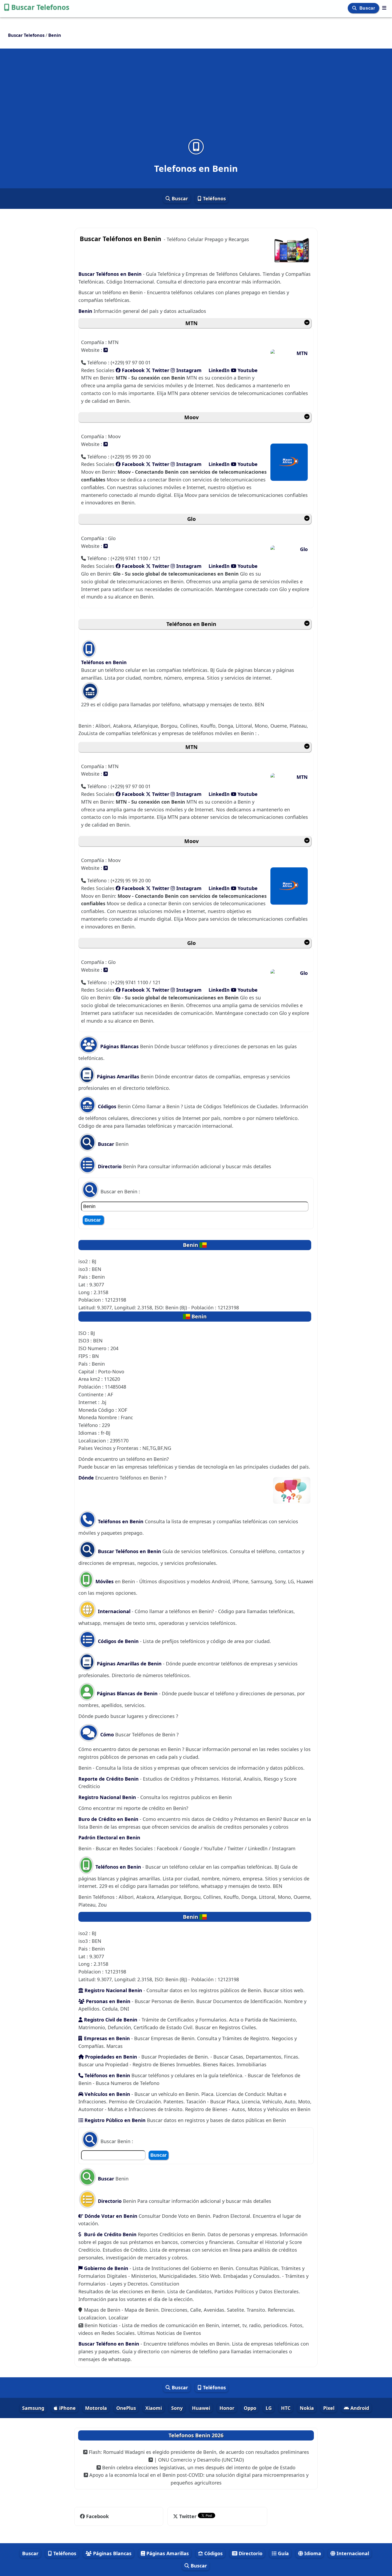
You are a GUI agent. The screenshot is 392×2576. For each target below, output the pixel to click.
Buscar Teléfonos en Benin (110, 274)
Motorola (96, 2408)
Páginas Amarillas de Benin (129, 1664)
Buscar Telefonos (40, 7)
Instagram (189, 370)
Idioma (312, 2553)
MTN (191, 323)
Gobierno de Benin (106, 2268)
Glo (191, 519)
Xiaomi (154, 2408)
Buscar (368, 8)
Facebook (133, 370)
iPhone (67, 2408)
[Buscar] (355, 8)
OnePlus (126, 2408)
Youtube (247, 370)
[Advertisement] (196, 97)
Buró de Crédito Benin (110, 2234)
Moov (191, 417)
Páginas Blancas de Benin (127, 1693)
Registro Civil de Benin (110, 2020)
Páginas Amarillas (117, 1076)
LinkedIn (219, 370)
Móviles (105, 1581)
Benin (85, 311)
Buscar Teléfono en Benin (109, 2344)
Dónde (87, 1478)
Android (359, 2408)
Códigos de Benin (118, 1641)
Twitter (160, 370)
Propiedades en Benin (111, 2057)
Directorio (109, 1166)
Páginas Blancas (119, 1046)
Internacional (114, 1611)
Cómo (107, 1734)
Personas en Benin (107, 2001)
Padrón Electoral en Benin (109, 1837)
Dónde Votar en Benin (110, 2216)
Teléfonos (214, 198)
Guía (283, 2553)
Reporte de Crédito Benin (109, 1779)
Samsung (33, 2408)
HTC (286, 2408)
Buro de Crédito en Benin (108, 1819)
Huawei (201, 2408)
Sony (177, 2408)
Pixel (329, 2408)
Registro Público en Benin (114, 2120)
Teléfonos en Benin (191, 624)
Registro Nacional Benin (107, 1797)
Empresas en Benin (107, 2038)
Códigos (106, 1106)
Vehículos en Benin (107, 2094)
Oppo (250, 2408)
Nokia (307, 2408)
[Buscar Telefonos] (384, 8)
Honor (227, 2408)
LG (269, 2408)
